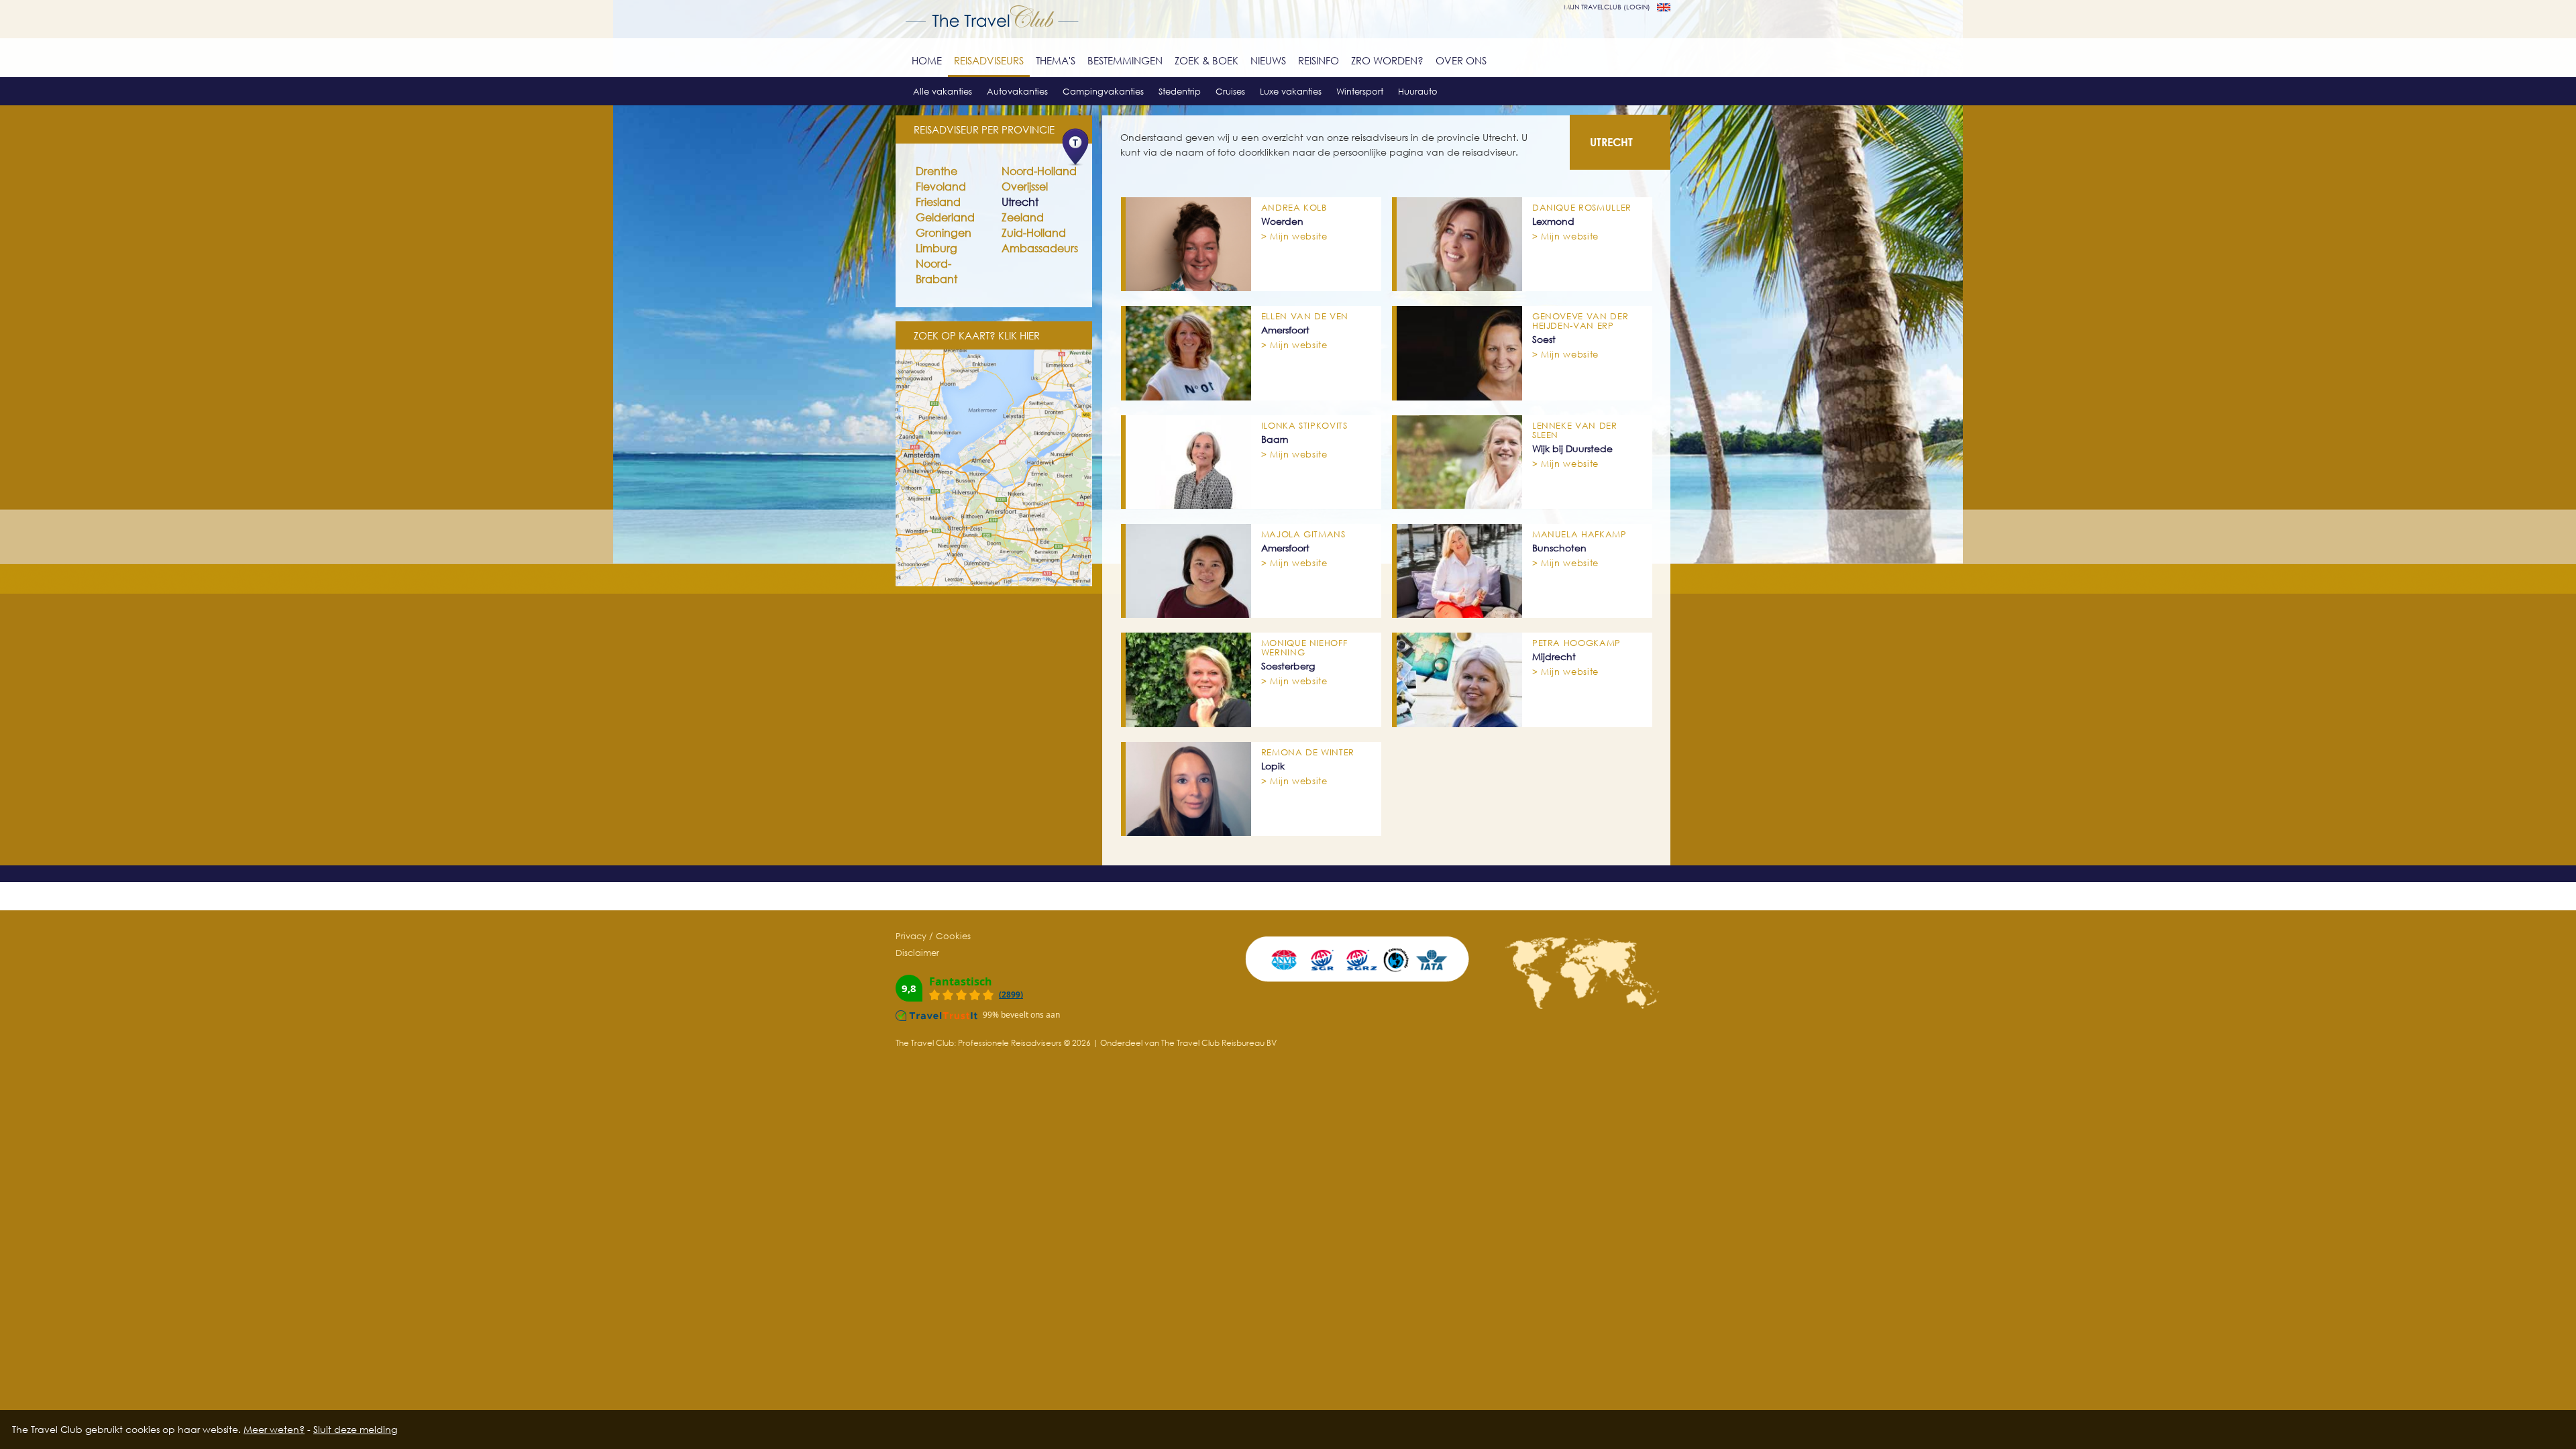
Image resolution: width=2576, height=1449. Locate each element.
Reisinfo (1319, 60)
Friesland (938, 202)
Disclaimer (917, 953)
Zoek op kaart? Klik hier (977, 335)
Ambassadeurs (1040, 248)
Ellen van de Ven (1305, 316)
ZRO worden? (1387, 60)
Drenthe (936, 171)
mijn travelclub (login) (1607, 7)
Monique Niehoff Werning (1304, 647)
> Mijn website (1294, 236)
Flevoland (941, 186)
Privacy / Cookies (933, 936)
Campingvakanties (1103, 91)
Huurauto (1418, 91)
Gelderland (945, 217)
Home (927, 60)
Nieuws (1268, 60)
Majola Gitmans (1303, 534)
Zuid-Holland (1034, 233)
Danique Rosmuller (1582, 207)
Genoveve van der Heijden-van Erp (1580, 321)
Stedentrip (1180, 91)
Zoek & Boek (1206, 60)
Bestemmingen (1125, 60)
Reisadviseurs (989, 60)
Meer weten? (274, 1429)
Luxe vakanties (1291, 91)
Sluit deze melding (355, 1429)
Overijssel (1025, 186)
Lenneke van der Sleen (1575, 430)
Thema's (1056, 60)
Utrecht (1020, 202)
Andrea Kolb (1294, 207)
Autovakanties (1017, 91)
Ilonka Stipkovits (1304, 425)
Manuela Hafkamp (1579, 534)
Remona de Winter (1308, 752)
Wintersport (1360, 91)
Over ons (1461, 60)
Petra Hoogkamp (1576, 643)
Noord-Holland (1039, 171)
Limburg (936, 248)
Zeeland (1023, 217)
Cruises (1230, 91)
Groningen (944, 233)
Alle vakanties (943, 91)
